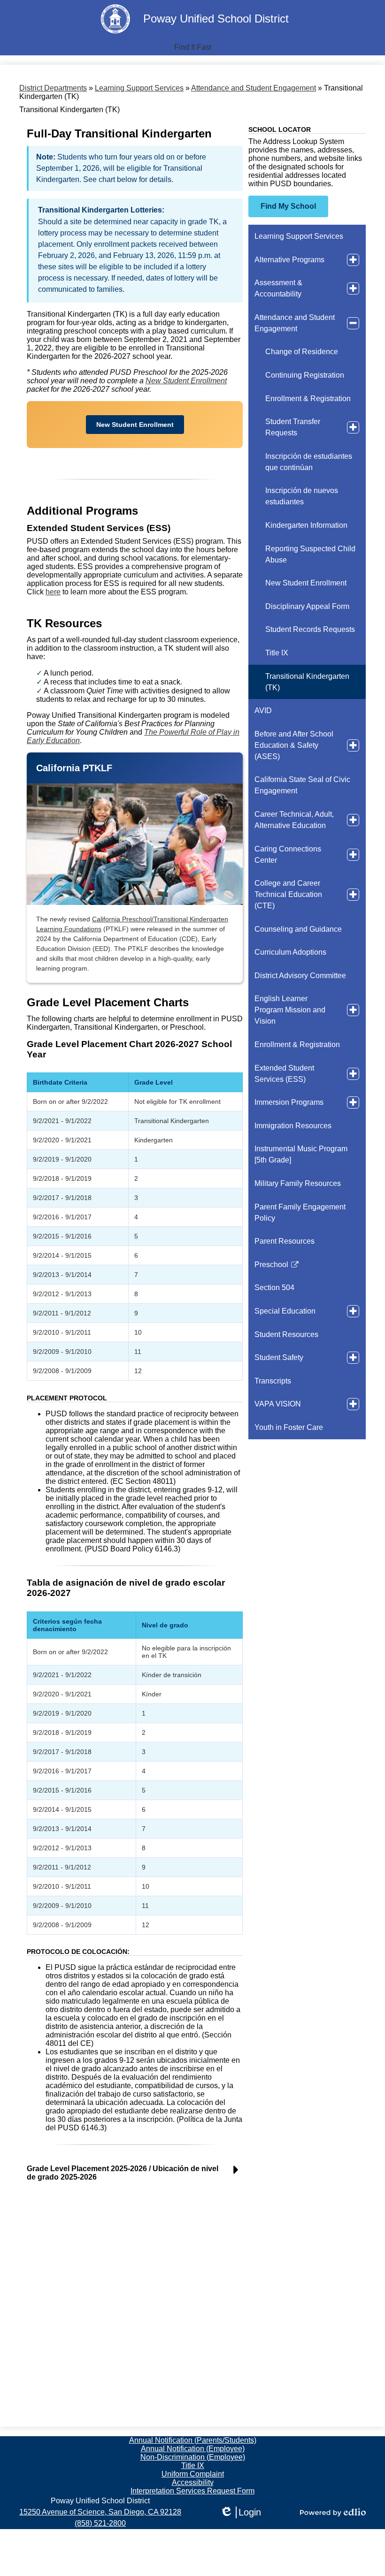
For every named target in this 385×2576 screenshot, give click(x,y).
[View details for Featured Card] (135, 844)
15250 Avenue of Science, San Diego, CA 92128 (100, 2512)
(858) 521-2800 (100, 2523)
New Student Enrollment (186, 381)
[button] (193, 47)
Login (240, 2513)
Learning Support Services (139, 88)
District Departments (53, 88)
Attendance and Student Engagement (254, 88)
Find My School (288, 206)
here (53, 592)
